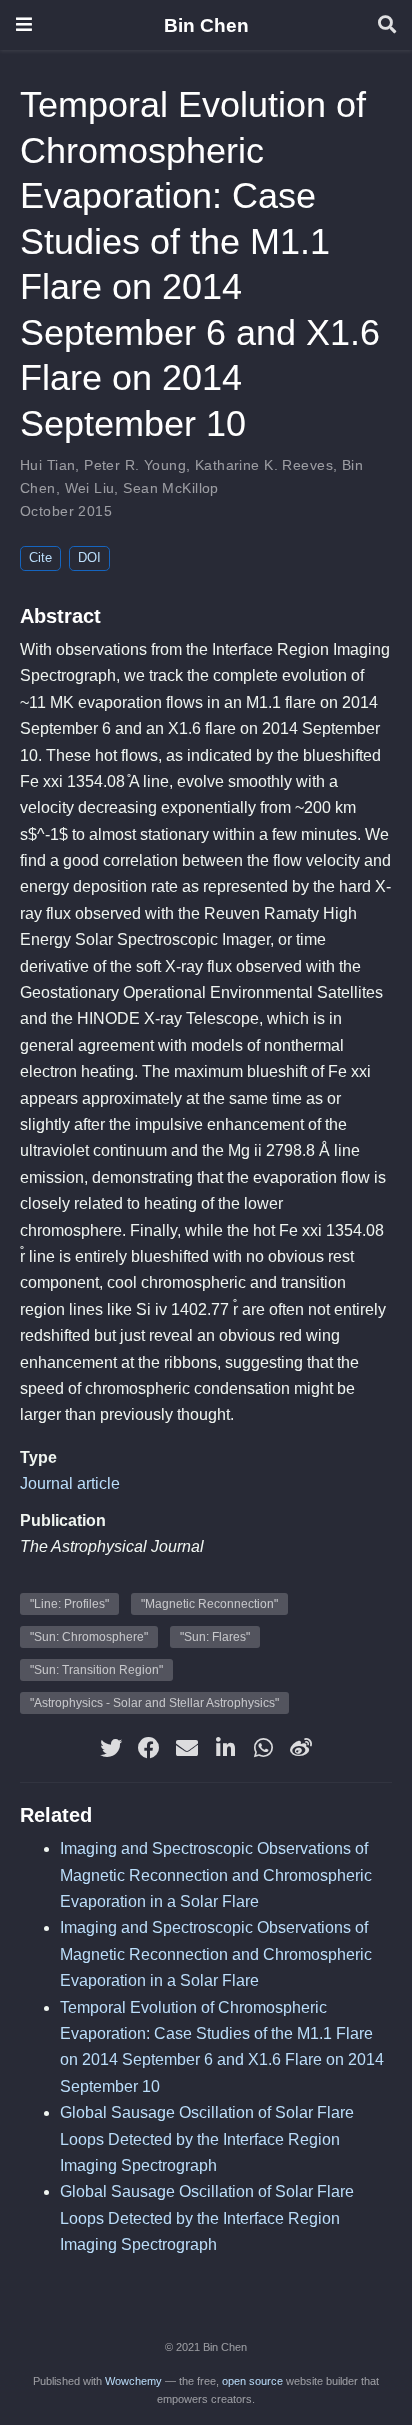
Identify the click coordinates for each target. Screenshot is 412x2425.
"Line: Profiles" (69, 1604)
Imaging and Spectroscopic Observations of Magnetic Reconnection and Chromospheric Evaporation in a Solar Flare (216, 1875)
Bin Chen (206, 25)
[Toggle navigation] (24, 24)
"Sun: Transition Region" (96, 1670)
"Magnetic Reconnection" (209, 1604)
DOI (89, 557)
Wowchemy (133, 2381)
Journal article (70, 1483)
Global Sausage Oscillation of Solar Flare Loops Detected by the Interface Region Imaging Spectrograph (207, 2139)
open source (252, 2381)
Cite (40, 557)
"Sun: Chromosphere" (89, 1637)
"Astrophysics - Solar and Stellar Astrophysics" (154, 1703)
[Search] (387, 25)
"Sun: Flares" (215, 1637)
